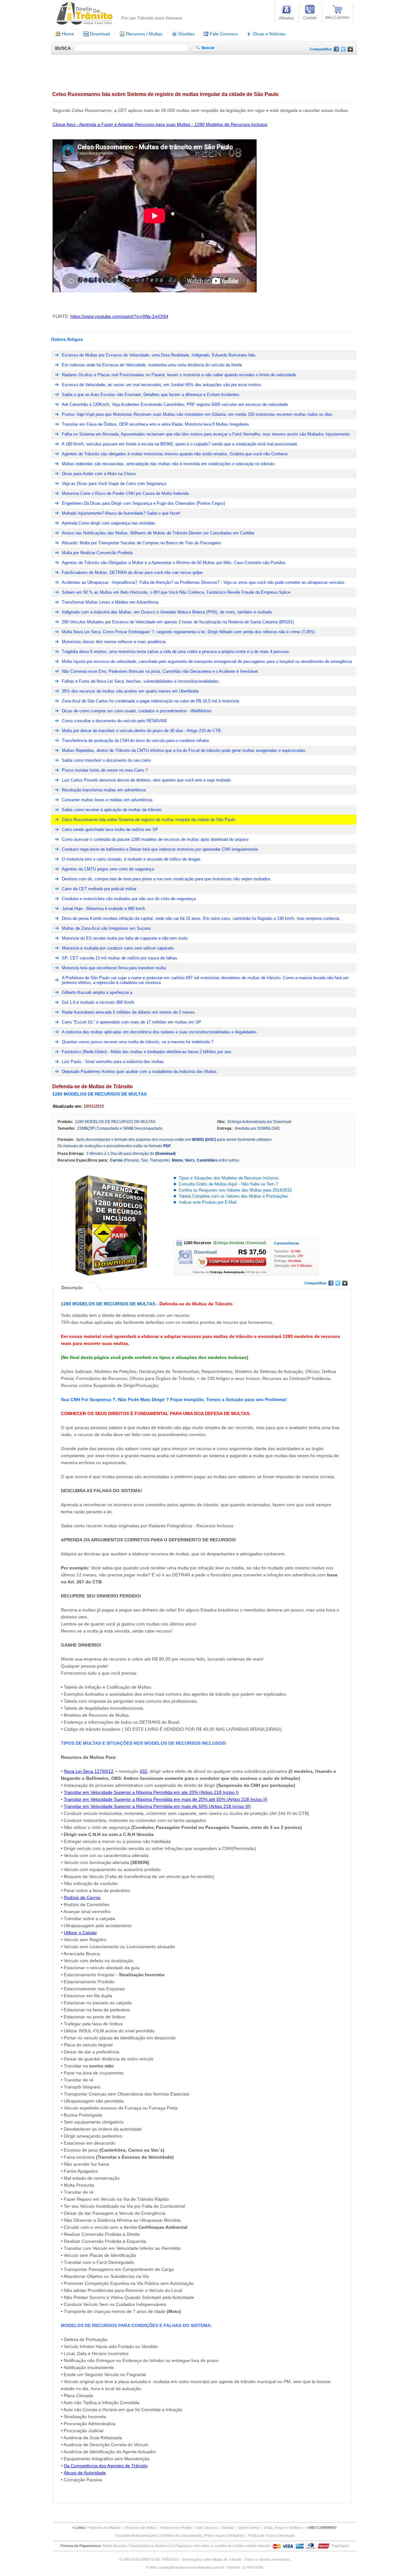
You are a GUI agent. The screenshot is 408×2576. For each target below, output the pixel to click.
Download (99, 34)
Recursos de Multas (141, 2528)
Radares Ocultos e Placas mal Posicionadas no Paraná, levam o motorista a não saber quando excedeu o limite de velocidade (179, 375)
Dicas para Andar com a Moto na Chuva (99, 474)
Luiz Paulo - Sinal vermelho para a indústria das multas (113, 1062)
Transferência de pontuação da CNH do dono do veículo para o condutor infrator (135, 741)
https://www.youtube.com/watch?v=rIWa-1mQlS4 (119, 316)
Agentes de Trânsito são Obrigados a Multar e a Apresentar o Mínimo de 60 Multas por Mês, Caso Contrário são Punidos (174, 563)
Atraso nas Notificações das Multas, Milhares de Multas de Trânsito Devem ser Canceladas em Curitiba (158, 533)
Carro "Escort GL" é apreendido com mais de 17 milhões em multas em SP (131, 1022)
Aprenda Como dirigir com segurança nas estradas (109, 523)
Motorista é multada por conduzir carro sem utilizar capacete (118, 948)
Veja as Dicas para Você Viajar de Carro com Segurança (114, 484)
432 (143, 1771)
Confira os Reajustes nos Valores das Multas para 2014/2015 (235, 1190)
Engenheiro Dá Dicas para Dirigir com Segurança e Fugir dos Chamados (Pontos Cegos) (143, 503)
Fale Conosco (223, 34)
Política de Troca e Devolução (272, 2536)
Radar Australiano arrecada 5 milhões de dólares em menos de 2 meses (128, 1012)
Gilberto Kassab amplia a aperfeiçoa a (97, 992)
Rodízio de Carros (82, 1897)
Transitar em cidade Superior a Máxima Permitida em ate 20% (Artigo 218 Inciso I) (151, 1792)
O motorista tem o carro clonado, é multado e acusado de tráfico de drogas (131, 859)
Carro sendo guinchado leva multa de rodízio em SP (110, 829)
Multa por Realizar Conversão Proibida (97, 553)
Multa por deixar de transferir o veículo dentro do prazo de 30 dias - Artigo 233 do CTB (141, 731)
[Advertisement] (167, 71)
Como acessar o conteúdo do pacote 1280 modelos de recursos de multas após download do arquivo (155, 839)
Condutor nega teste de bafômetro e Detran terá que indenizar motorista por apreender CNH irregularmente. (160, 849)
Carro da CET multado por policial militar (99, 889)
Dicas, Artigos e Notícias (283, 2528)
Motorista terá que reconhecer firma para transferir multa (114, 968)
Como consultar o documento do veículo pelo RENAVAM (114, 721)
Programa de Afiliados (104, 2528)
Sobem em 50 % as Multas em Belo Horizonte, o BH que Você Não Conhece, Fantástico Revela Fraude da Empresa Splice (176, 592)
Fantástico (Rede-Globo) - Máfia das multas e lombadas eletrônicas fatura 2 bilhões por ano (146, 1052)
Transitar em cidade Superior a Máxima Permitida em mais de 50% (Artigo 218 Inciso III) (157, 1806)
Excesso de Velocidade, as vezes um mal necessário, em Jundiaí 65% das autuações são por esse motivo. (162, 385)
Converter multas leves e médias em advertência (107, 800)
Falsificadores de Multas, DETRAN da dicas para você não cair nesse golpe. (133, 572)
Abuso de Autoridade (85, 2473)
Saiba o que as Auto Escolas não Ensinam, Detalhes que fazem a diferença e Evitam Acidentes (151, 395)
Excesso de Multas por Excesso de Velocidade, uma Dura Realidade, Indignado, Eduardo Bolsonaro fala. (159, 355)
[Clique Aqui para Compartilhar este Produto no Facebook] (336, 50)
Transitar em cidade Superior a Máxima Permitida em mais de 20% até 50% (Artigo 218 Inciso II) (166, 1799)
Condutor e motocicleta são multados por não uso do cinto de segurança (129, 899)
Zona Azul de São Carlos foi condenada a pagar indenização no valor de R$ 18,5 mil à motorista (150, 701)
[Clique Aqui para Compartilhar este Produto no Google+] (350, 50)
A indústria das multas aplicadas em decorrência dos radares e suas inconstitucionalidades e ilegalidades (159, 1032)
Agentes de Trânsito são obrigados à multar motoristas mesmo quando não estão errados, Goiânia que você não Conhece (175, 454)
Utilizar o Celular (80, 1933)
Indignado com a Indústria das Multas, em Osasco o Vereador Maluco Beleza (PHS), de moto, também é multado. (168, 612)
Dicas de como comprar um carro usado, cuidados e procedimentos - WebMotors (137, 711)
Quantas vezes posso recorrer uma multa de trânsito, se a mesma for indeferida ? (138, 1042)
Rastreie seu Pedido (176, 2528)
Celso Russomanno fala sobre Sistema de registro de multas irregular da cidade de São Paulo (149, 820)
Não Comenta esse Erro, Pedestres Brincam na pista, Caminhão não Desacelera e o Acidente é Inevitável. (160, 671)
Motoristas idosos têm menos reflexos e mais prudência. (114, 642)
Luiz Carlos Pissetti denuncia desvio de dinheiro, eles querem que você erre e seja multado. (147, 780)
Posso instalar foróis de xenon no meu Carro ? (105, 770)
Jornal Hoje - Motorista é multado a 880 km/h (103, 909)
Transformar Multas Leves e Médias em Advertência (110, 602)
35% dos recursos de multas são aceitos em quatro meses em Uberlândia (130, 691)
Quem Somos (249, 2528)
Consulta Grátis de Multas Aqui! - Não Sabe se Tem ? (228, 1184)
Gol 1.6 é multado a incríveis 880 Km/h (98, 1002)
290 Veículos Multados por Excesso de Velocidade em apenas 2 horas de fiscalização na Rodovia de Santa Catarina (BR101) (178, 622)
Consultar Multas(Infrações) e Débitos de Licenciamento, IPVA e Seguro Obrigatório (180, 2536)
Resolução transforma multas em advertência (104, 790)
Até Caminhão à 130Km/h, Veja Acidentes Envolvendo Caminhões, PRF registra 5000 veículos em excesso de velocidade (175, 404)
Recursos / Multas (143, 34)
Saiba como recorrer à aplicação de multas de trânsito (112, 810)
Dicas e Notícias (269, 34)
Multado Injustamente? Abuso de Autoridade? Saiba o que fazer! (121, 513)
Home (67, 34)
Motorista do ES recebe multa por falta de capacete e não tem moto (125, 938)
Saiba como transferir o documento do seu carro (106, 760)
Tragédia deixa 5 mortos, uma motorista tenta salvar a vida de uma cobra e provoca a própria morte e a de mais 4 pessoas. (176, 652)
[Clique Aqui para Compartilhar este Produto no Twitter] (343, 50)
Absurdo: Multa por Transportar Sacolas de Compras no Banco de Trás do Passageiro (141, 543)
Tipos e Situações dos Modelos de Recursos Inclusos (229, 1178)
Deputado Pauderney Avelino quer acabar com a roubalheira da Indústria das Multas (139, 1071)
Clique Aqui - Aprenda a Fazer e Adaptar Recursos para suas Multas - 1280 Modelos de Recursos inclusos (160, 124)
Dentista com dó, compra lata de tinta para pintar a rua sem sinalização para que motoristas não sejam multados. (167, 879)
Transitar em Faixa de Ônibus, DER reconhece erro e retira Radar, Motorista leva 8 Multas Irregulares (155, 424)
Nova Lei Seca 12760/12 (89, 1771)
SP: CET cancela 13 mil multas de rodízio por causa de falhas (120, 958)
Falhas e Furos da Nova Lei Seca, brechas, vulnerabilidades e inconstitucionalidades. (141, 681)
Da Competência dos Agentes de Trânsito (106, 2466)
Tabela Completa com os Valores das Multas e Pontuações (233, 1196)
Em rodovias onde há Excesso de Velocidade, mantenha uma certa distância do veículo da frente (152, 365)
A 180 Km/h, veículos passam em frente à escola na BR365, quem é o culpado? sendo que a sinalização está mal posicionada (179, 444)
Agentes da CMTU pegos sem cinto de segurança (108, 869)
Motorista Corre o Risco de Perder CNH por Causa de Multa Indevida (125, 493)
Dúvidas (186, 34)
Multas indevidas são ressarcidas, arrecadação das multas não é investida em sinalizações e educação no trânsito (168, 464)
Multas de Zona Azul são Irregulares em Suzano (106, 928)
